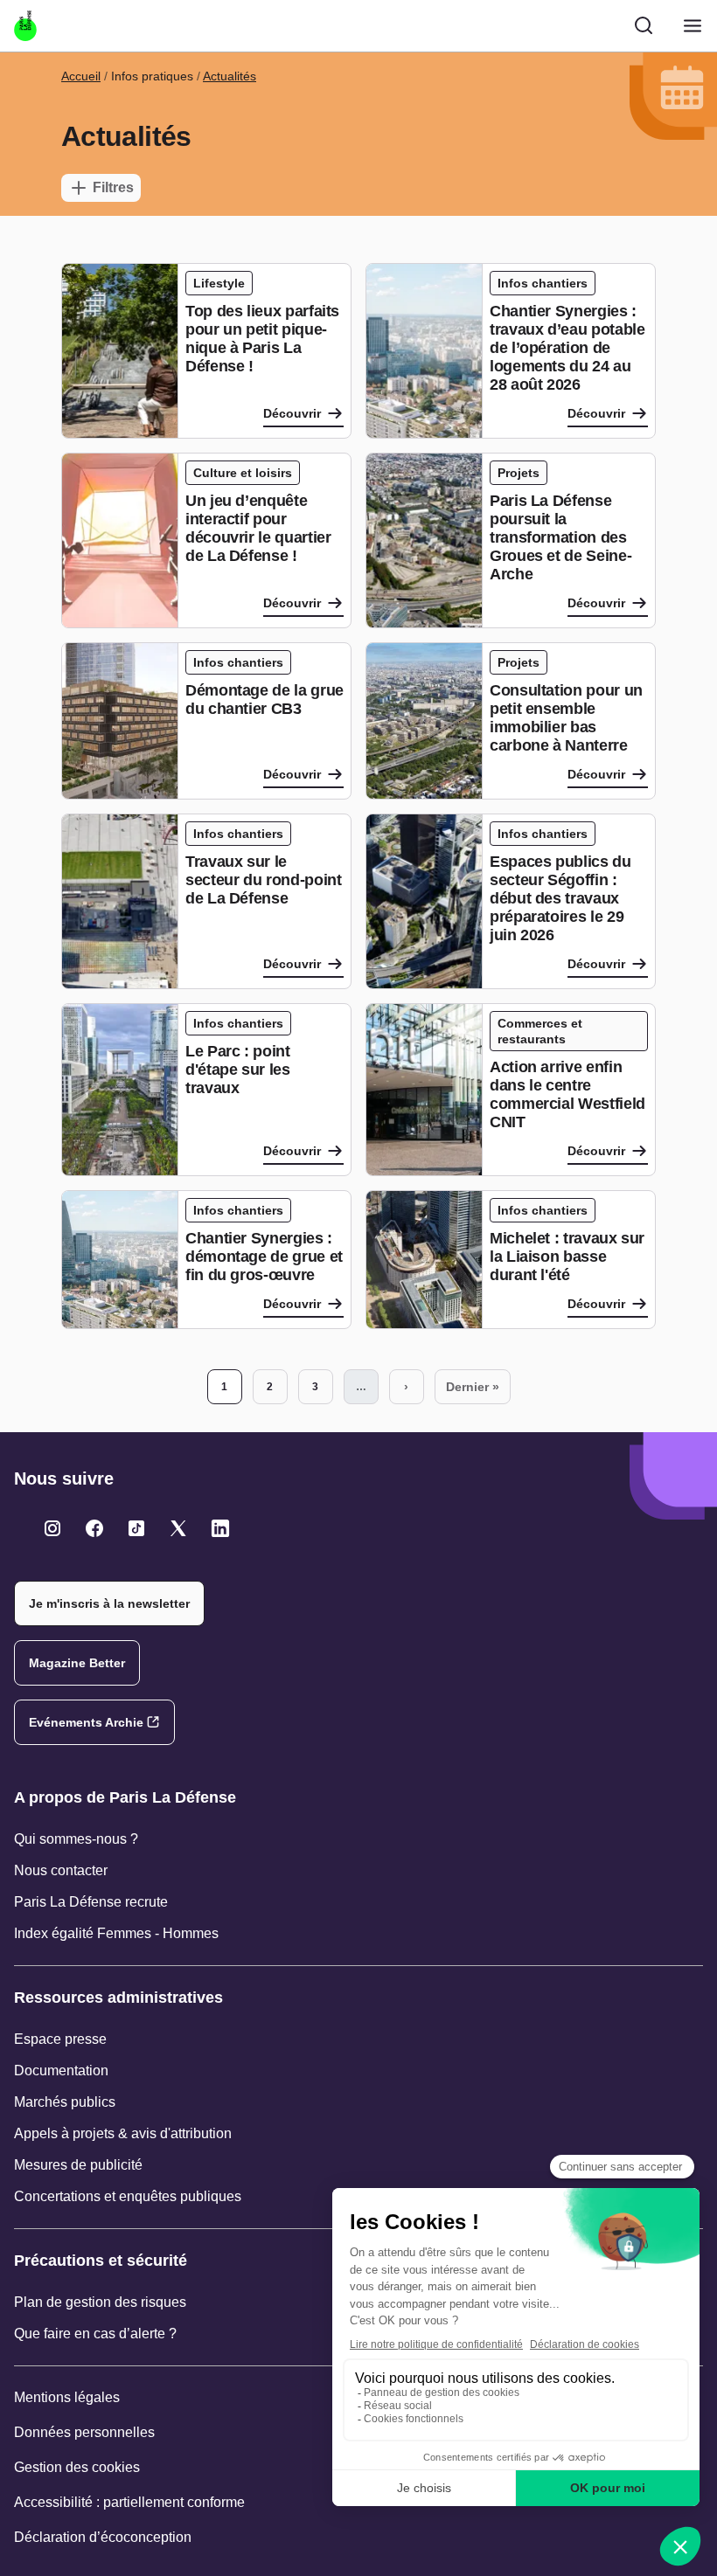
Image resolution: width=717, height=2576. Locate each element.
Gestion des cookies (77, 2467)
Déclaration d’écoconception (103, 2537)
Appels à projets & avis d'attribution (123, 2133)
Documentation (61, 2070)
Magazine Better (77, 1663)
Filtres (113, 187)
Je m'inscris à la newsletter (109, 1603)
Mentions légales (67, 2397)
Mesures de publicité (78, 2165)
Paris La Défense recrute (91, 1902)
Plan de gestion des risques (100, 2302)
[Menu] (693, 26)
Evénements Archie (86, 1722)
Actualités (230, 76)
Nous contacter (61, 1870)
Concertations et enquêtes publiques (128, 2196)
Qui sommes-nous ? (76, 1839)
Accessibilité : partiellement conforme (129, 2502)
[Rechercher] (644, 25)
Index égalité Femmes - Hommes (116, 1933)
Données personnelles (84, 2432)
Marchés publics (65, 2102)
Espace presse (60, 2039)
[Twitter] (52, 1528)
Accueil (81, 76)
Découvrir (292, 413)
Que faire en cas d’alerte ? (95, 2334)
